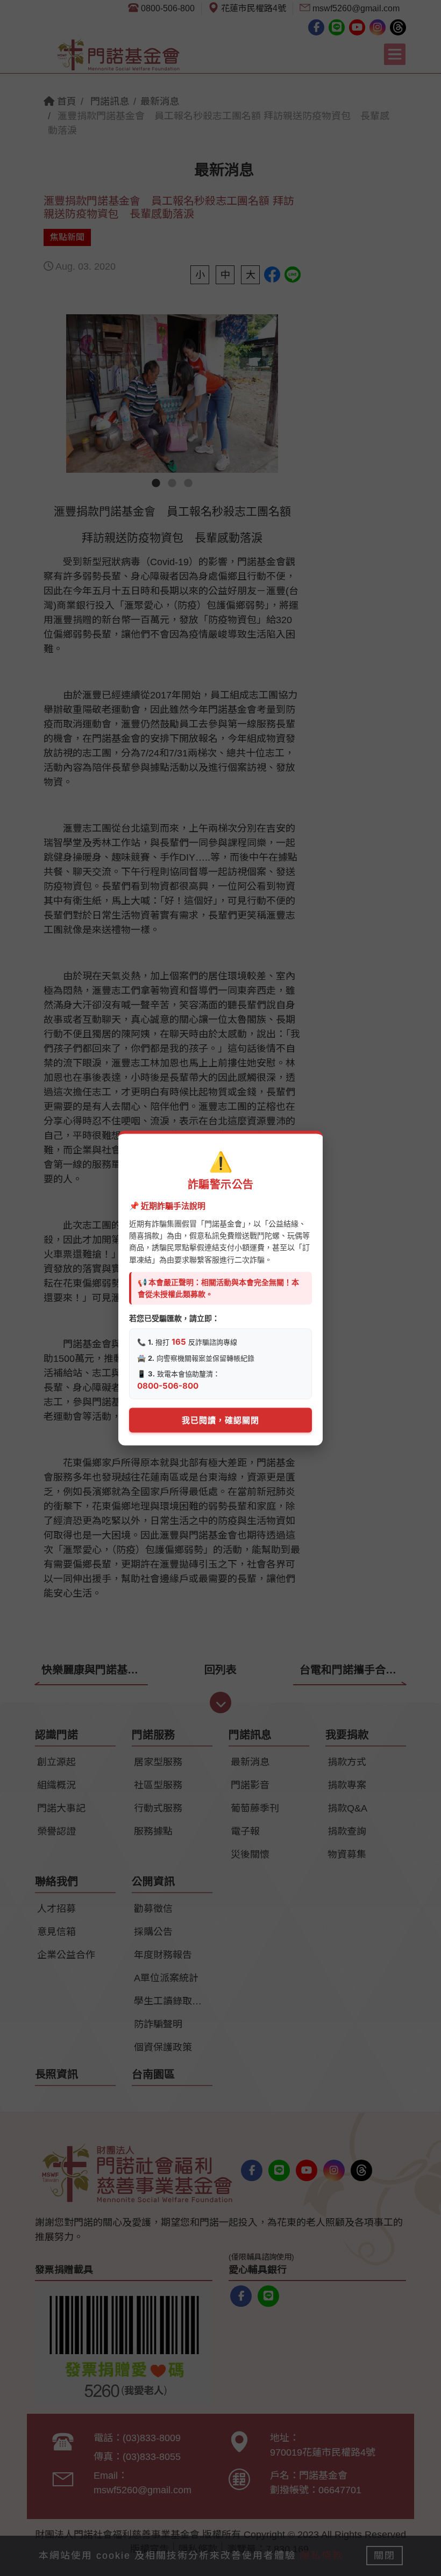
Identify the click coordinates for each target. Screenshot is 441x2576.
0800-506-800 (168, 1385)
